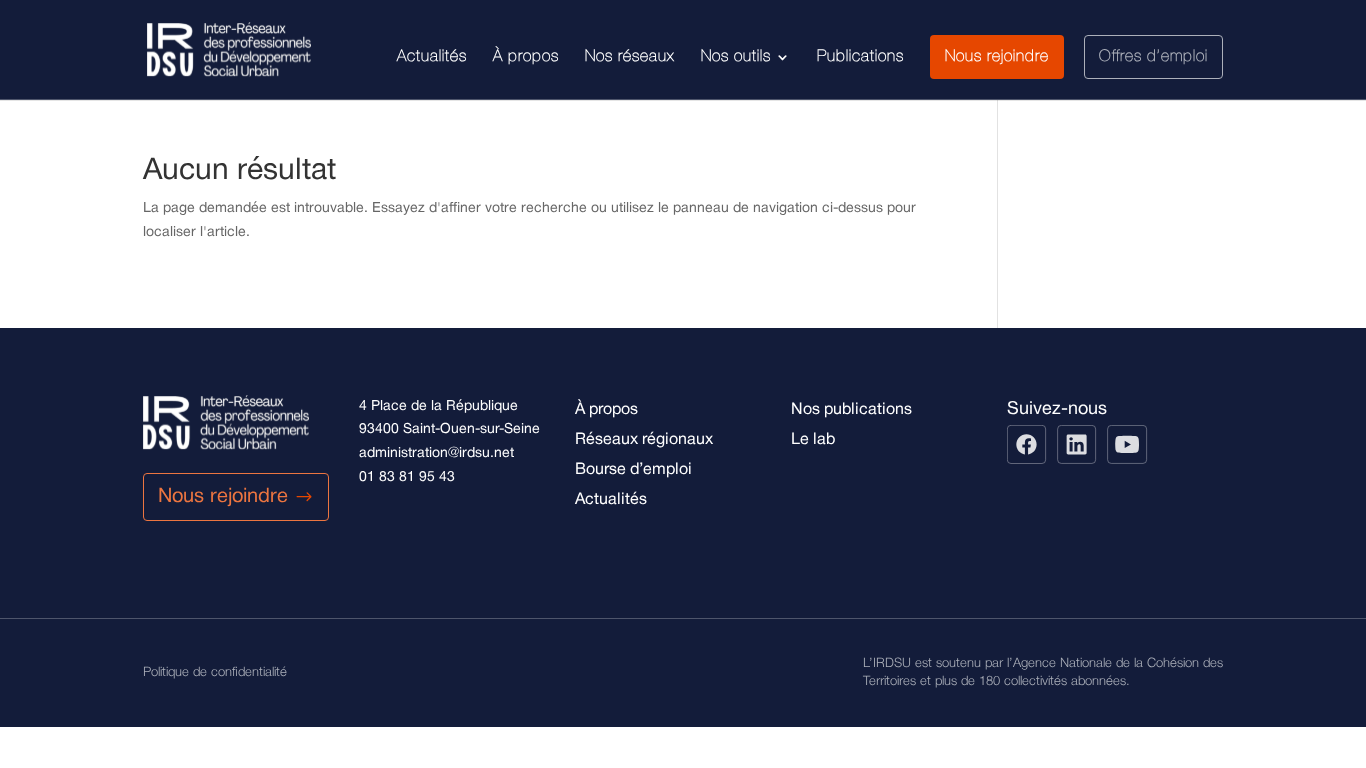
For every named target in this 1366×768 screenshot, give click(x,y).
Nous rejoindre (997, 57)
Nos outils (736, 57)
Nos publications (851, 410)
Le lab (813, 440)
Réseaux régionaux (644, 440)
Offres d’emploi (1153, 57)
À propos (526, 57)
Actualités (432, 57)
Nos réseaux (630, 57)
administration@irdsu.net (436, 453)
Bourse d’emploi (633, 470)
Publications (860, 57)
